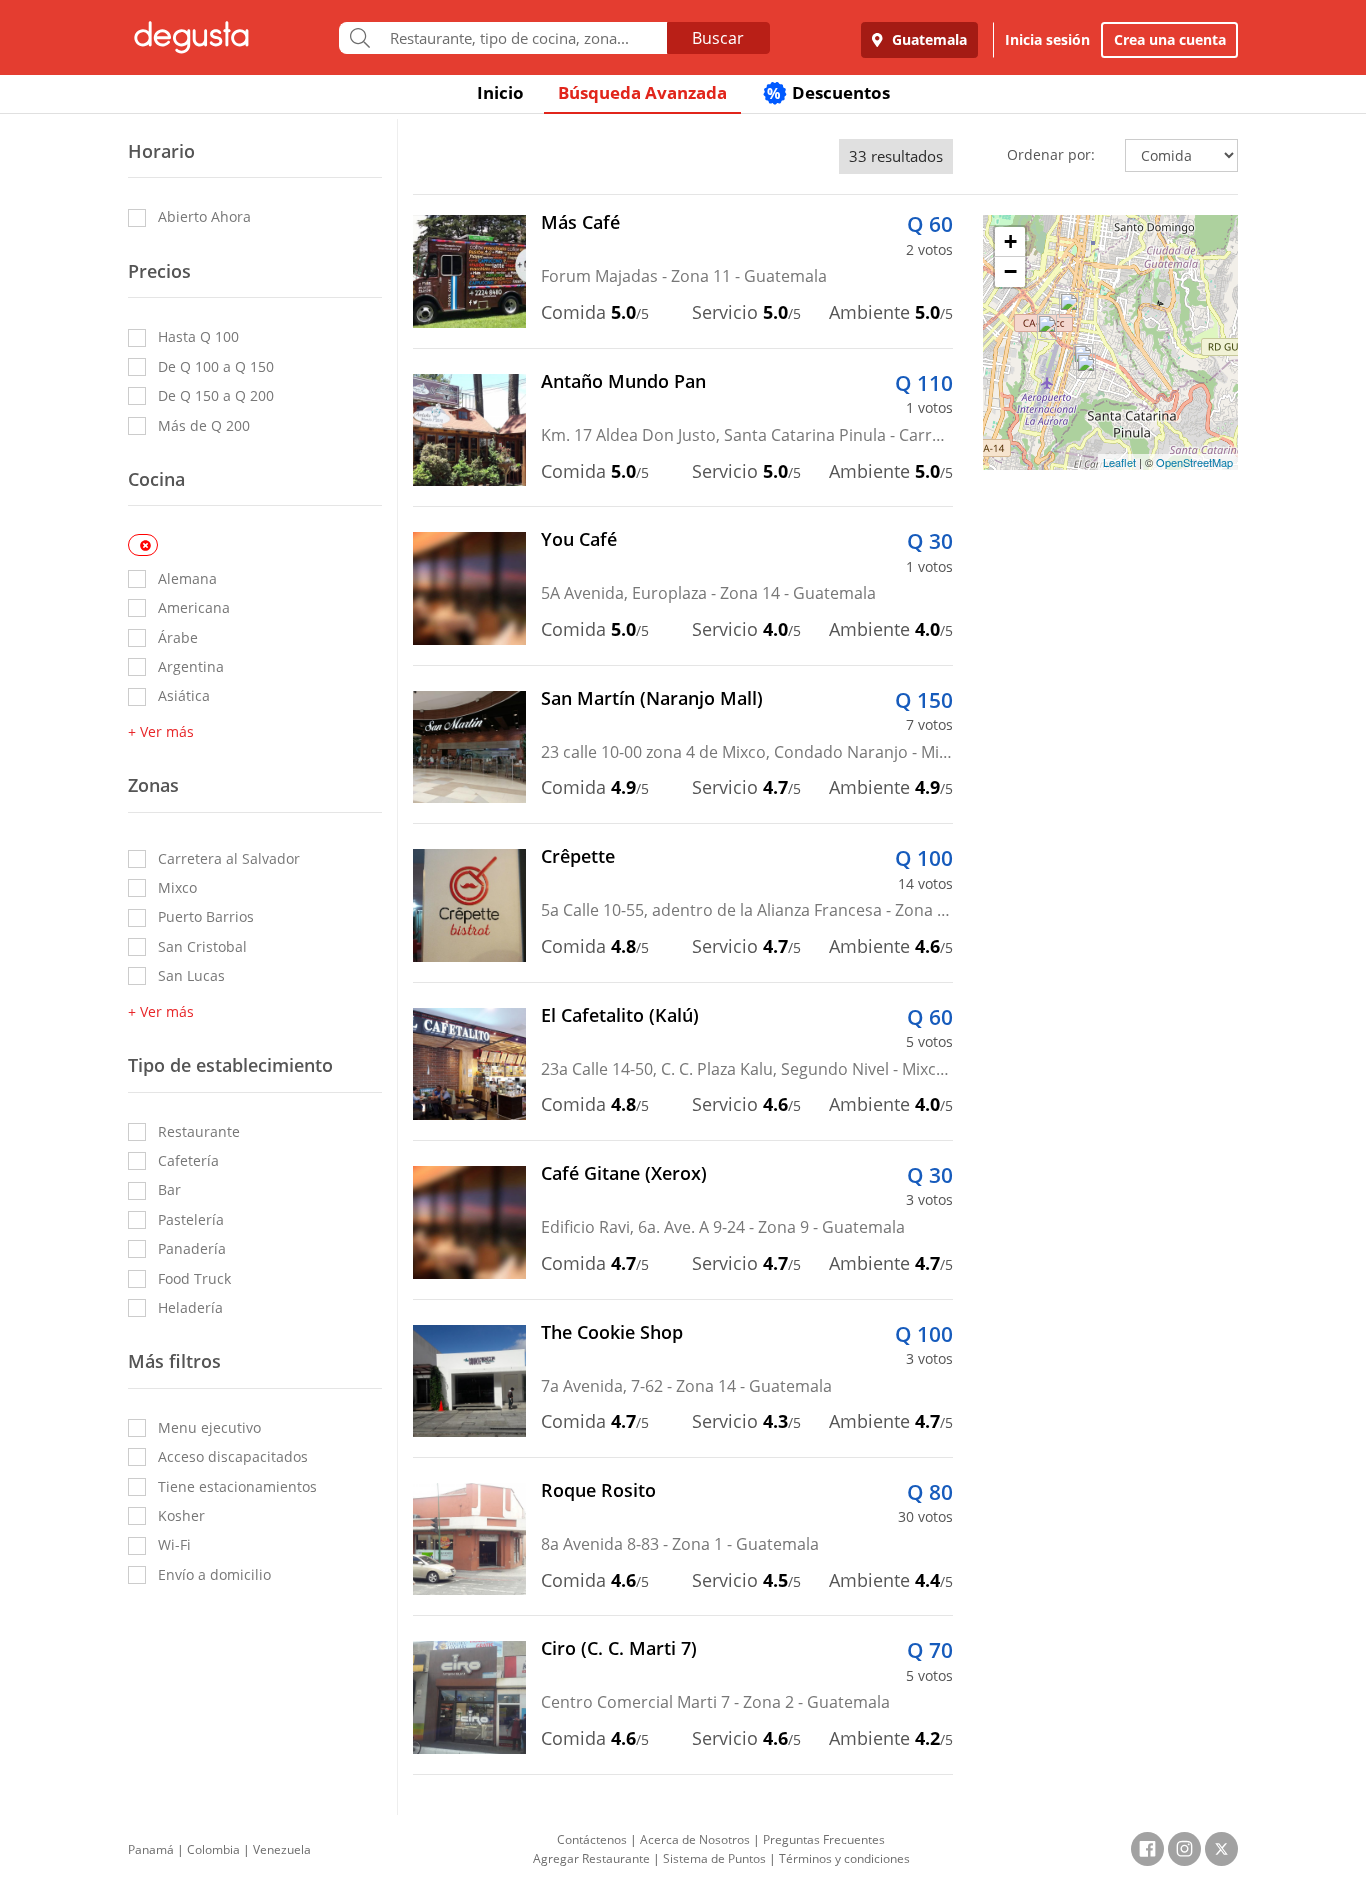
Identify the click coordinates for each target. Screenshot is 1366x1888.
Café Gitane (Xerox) (624, 1173)
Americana (194, 607)
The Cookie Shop (612, 1332)
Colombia (213, 1849)
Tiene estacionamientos (237, 1486)
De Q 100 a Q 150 (216, 366)
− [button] (1010, 271)
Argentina (191, 666)
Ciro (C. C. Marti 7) (619, 1648)
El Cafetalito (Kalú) (620, 1015)
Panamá (151, 1849)
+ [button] (1010, 241)
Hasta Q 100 (198, 336)
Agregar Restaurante (591, 1858)
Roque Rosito (598, 1490)
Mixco (177, 887)
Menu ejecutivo (209, 1427)
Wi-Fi (174, 1544)
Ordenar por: (1051, 154)
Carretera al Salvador (229, 858)
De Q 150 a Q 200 (216, 395)
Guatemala (927, 39)
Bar (169, 1189)
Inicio (500, 92)
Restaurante (199, 1131)
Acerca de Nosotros (695, 1839)
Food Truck (194, 1278)
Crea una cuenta (1170, 39)
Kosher (181, 1515)
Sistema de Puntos (714, 1858)
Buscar (718, 38)
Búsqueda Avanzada (642, 92)
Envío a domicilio (214, 1574)
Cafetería (188, 1160)
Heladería (190, 1307)
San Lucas (191, 975)
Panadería (192, 1248)
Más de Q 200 (204, 425)
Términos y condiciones (844, 1858)
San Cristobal (202, 946)
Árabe (178, 637)
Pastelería (191, 1219)
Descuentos (828, 92)
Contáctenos (592, 1839)
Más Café (580, 222)
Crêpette (578, 856)
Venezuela (282, 1849)
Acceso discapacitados (233, 1456)
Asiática (184, 695)
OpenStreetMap (1194, 462)
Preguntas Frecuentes (824, 1839)
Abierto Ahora (204, 216)
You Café (579, 539)
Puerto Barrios (206, 916)
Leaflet (1119, 462)
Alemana (187, 578)
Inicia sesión (1047, 39)
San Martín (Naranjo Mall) (652, 698)
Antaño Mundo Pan (623, 381)
